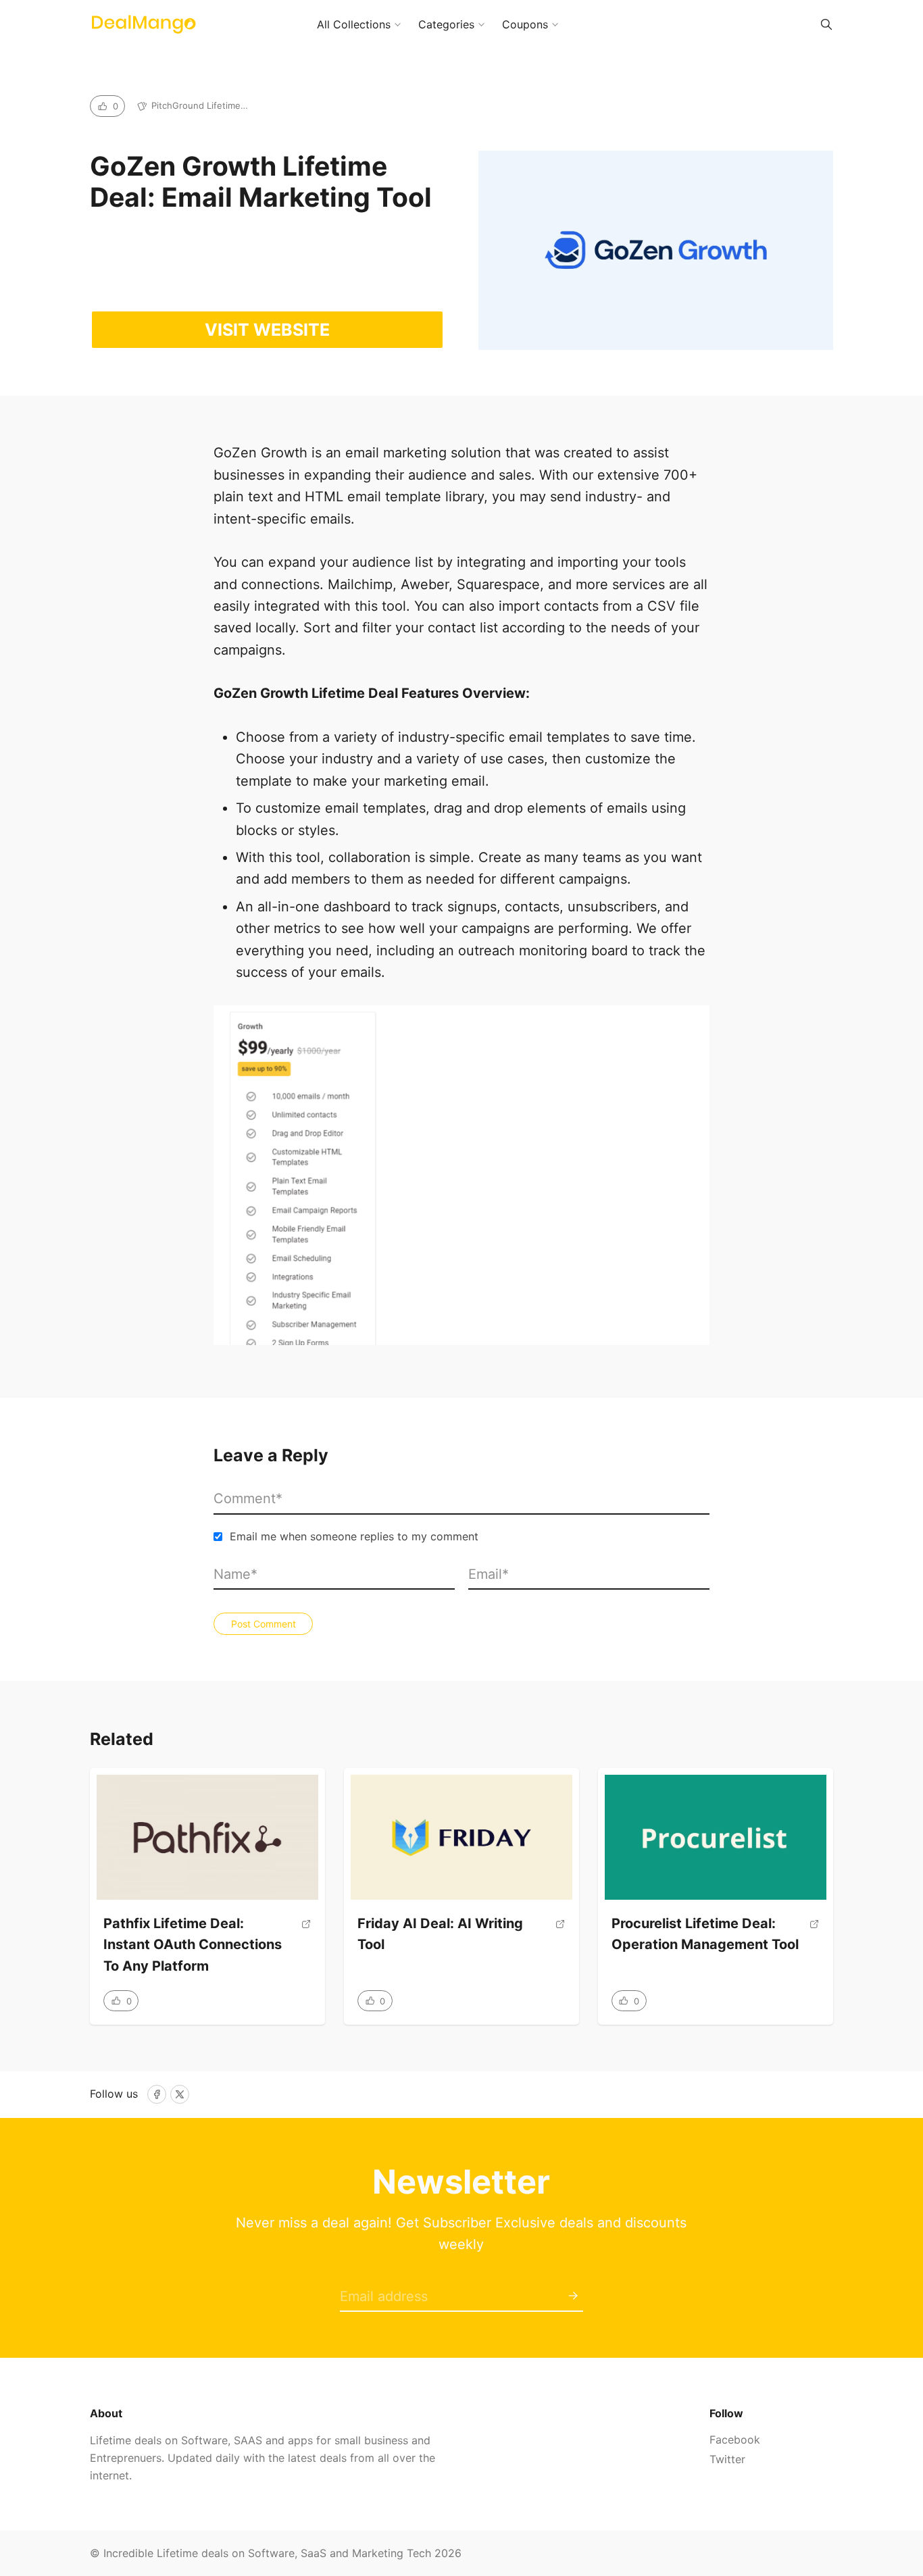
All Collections (354, 24)
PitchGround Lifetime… (200, 105)
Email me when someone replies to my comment (354, 1536)
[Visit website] (306, 1951)
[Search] (826, 24)
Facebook (735, 2440)
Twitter (727, 2459)
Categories (446, 24)
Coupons (525, 24)
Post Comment (264, 1624)
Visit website (267, 330)
